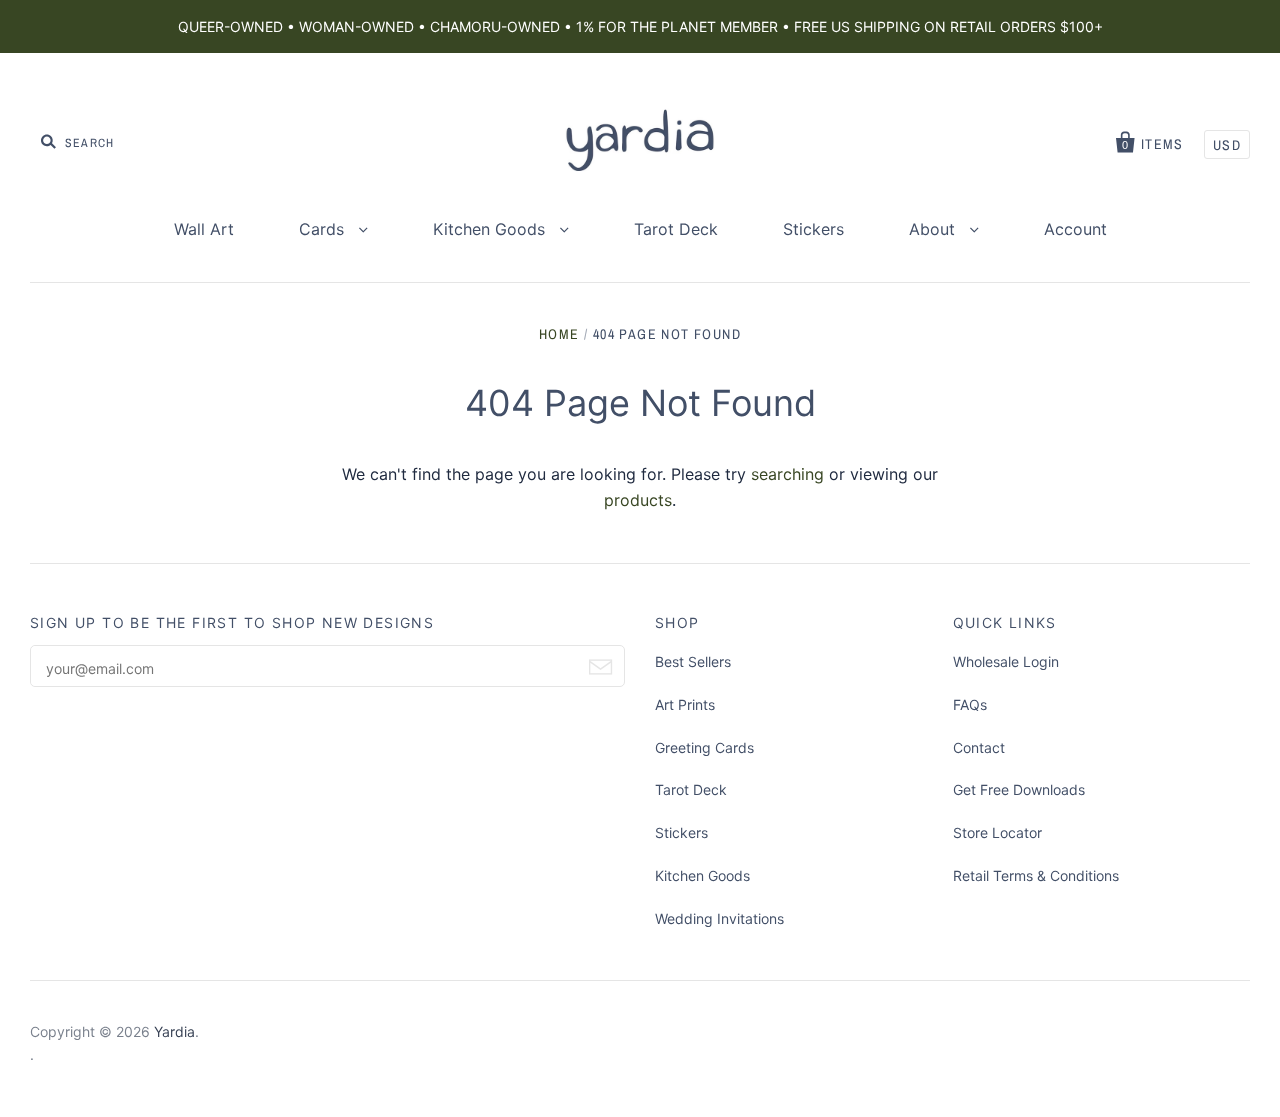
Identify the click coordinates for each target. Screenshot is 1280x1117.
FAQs (970, 704)
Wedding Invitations (719, 918)
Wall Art (204, 229)
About (934, 229)
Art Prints (685, 704)
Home (559, 334)
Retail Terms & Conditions (1036, 875)
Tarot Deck (676, 229)
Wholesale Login (1006, 661)
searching (787, 474)
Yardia (174, 1031)
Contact (979, 747)
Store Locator (997, 832)
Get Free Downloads (1019, 789)
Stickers (813, 229)
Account (1075, 229)
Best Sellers (693, 661)
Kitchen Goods (491, 229)
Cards (324, 229)
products (638, 500)
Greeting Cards (704, 747)
